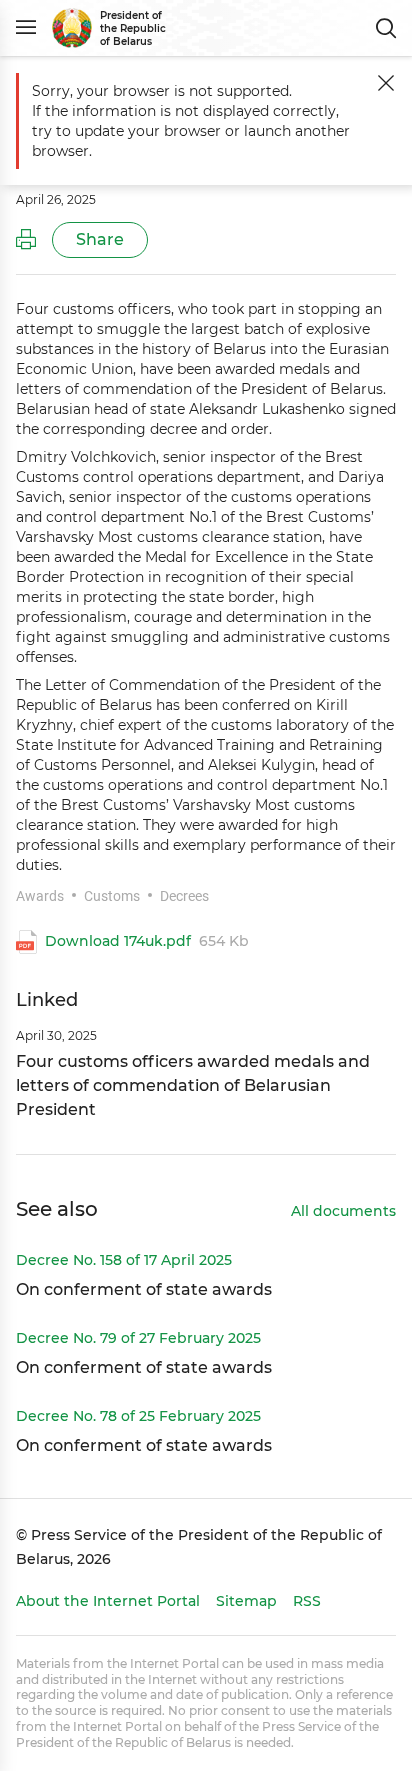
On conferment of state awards (144, 1289)
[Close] (386, 83)
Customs (112, 896)
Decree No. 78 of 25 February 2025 (138, 1416)
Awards (40, 896)
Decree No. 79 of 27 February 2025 (138, 1338)
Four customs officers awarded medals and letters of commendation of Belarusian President (193, 1085)
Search (386, 28)
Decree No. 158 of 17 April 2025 (124, 1260)
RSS (307, 1601)
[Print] (26, 240)
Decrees (184, 896)
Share (100, 239)
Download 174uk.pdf (118, 942)
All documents (343, 1212)
